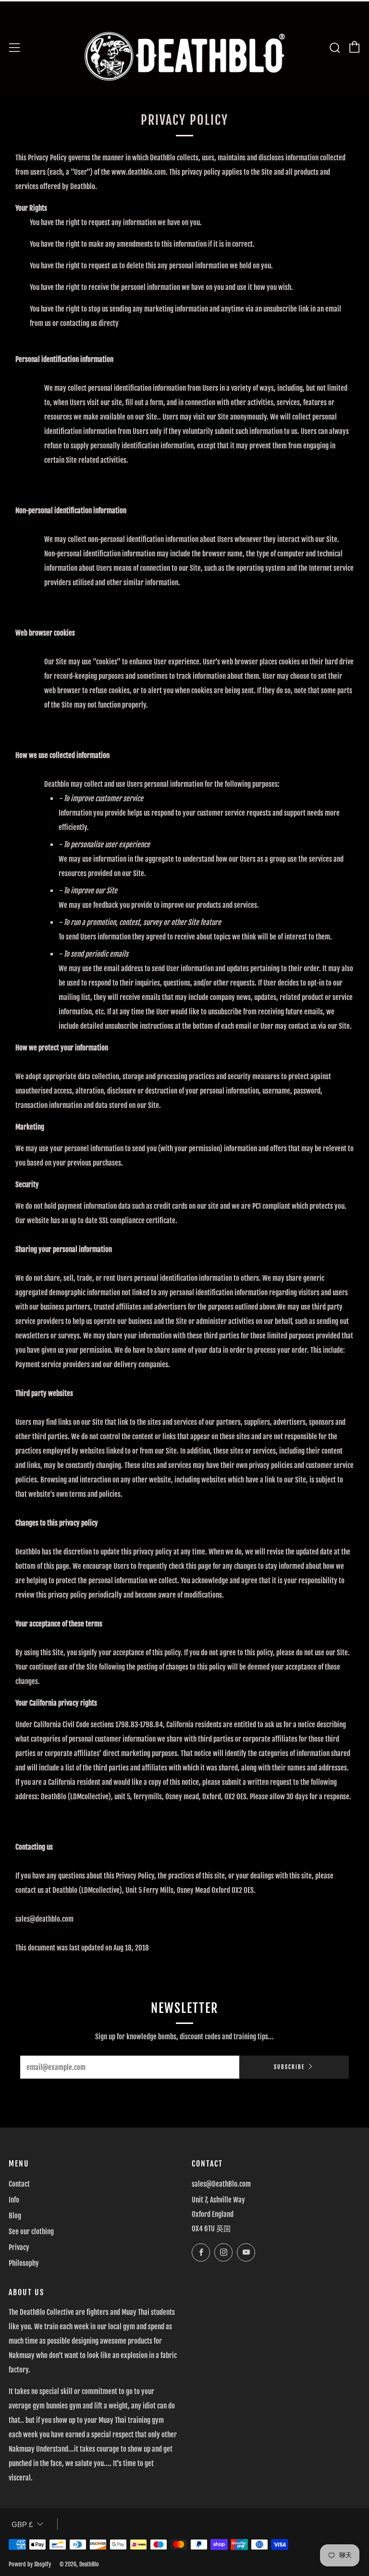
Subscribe (289, 2067)
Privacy (19, 2247)
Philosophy (24, 2263)
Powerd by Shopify (30, 2564)
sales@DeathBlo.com (221, 2184)
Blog (15, 2216)
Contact (19, 2184)
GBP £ (22, 2524)
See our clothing (31, 2232)
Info (14, 2200)
